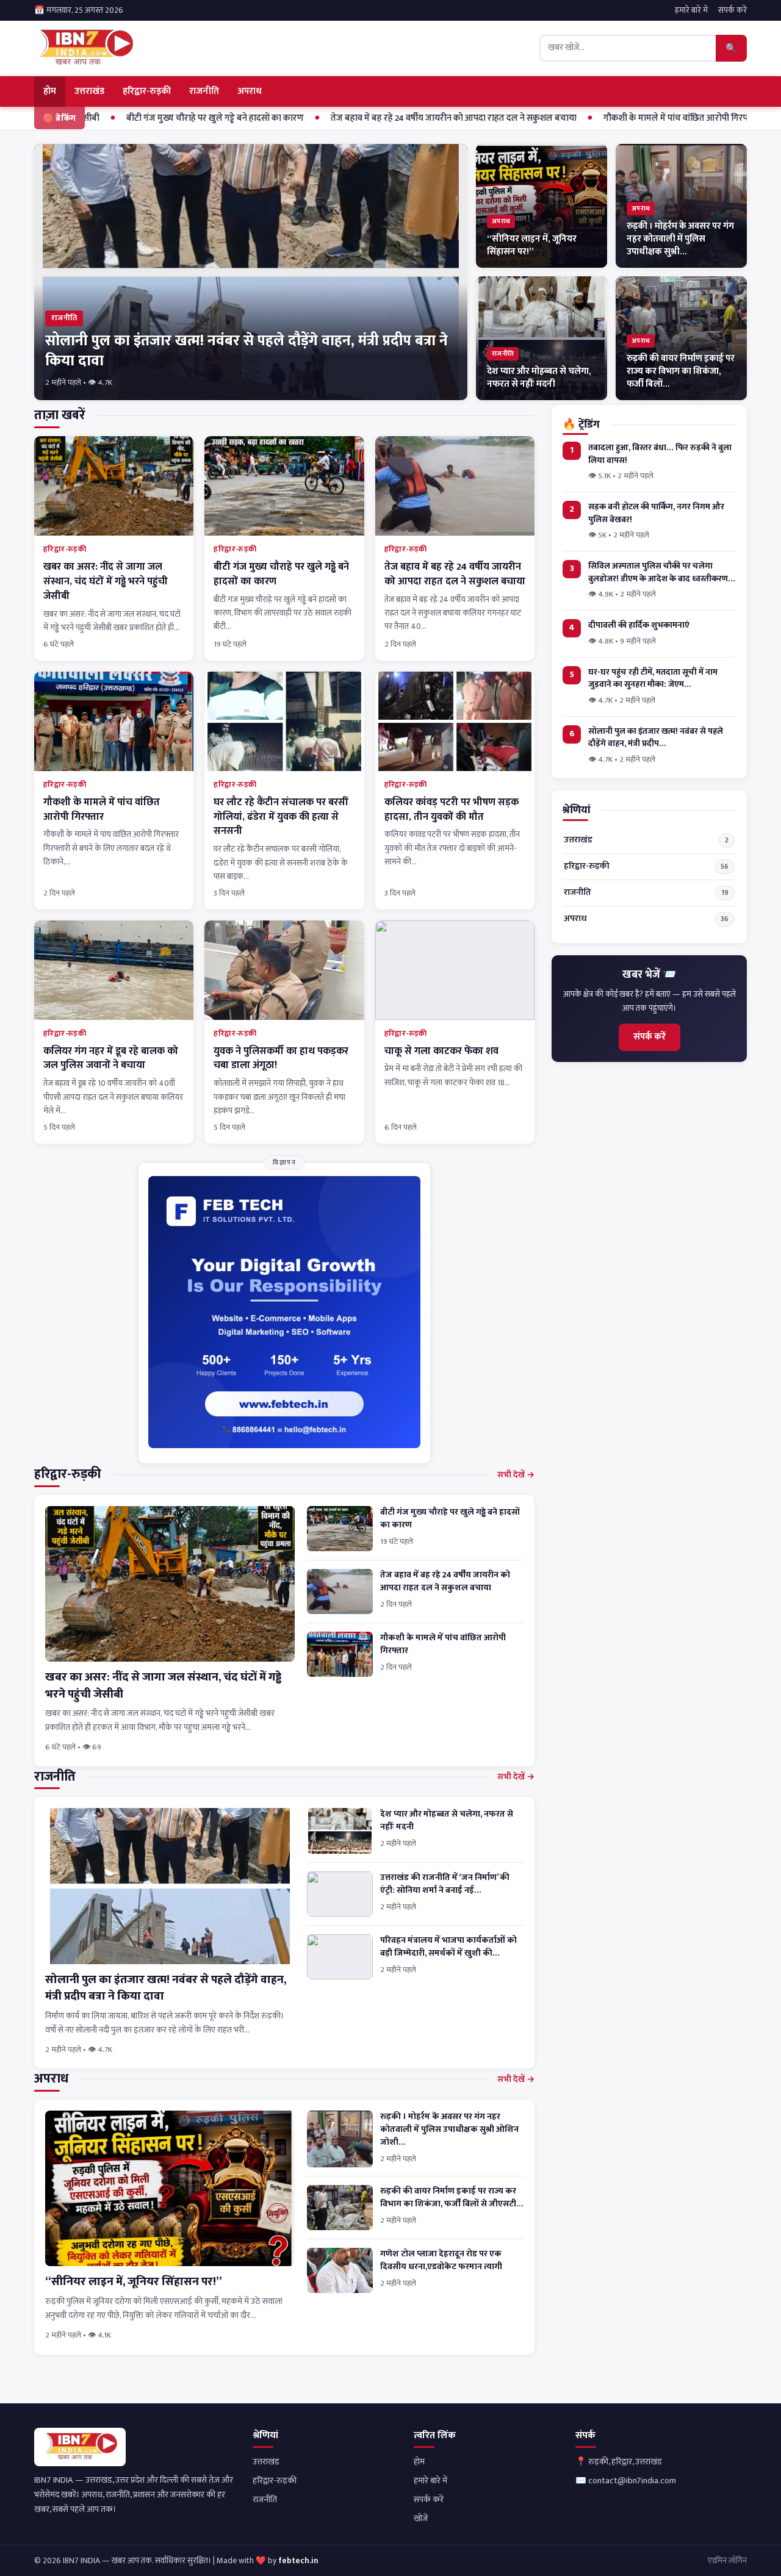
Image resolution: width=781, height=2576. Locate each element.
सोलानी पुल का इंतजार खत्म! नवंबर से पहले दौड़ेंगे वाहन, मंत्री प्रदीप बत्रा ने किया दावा (166, 1988)
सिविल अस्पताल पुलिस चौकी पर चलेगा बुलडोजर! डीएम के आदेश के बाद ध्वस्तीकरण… (662, 572)
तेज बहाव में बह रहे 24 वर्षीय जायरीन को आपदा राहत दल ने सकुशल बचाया (408, 118)
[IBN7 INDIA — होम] (85, 48)
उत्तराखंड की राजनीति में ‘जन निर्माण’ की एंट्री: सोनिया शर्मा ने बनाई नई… (445, 1884)
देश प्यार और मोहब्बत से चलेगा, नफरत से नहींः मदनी (447, 1821)
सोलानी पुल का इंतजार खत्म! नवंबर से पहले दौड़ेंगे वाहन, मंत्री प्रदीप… (656, 738)
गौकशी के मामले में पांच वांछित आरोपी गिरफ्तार (637, 118)
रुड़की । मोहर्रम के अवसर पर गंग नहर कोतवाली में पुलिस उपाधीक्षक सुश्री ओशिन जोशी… (449, 2129)
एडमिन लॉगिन (727, 2561)
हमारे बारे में (691, 10)
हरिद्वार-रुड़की (147, 91)
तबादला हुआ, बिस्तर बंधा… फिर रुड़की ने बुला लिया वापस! (660, 454)
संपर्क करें (732, 10)
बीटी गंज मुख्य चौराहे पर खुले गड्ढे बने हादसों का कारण (170, 118)
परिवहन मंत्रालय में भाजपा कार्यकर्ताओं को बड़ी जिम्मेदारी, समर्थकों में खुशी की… (448, 1947)
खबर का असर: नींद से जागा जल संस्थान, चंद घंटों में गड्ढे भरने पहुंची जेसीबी (106, 581)
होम (50, 91)
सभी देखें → (516, 1475)
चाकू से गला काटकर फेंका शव (441, 1051)
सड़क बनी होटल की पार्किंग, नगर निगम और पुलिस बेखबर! (656, 513)
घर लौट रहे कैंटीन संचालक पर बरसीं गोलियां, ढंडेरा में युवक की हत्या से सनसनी (281, 817)
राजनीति (204, 91)
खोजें (421, 2519)
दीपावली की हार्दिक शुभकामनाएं (639, 626)
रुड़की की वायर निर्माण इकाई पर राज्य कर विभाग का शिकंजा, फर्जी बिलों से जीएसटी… (452, 2197)
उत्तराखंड (89, 91)
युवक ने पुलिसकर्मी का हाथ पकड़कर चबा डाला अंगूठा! (281, 1058)
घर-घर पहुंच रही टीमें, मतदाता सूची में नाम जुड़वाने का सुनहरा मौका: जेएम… (653, 679)
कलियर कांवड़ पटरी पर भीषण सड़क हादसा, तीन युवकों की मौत (452, 809)
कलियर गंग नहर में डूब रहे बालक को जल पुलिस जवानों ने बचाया (111, 1058)
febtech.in (298, 2561)
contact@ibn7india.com (632, 2481)
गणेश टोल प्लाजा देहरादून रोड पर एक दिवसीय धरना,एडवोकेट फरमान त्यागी (441, 2260)
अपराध (250, 91)
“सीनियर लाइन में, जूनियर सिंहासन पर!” (133, 2282)
